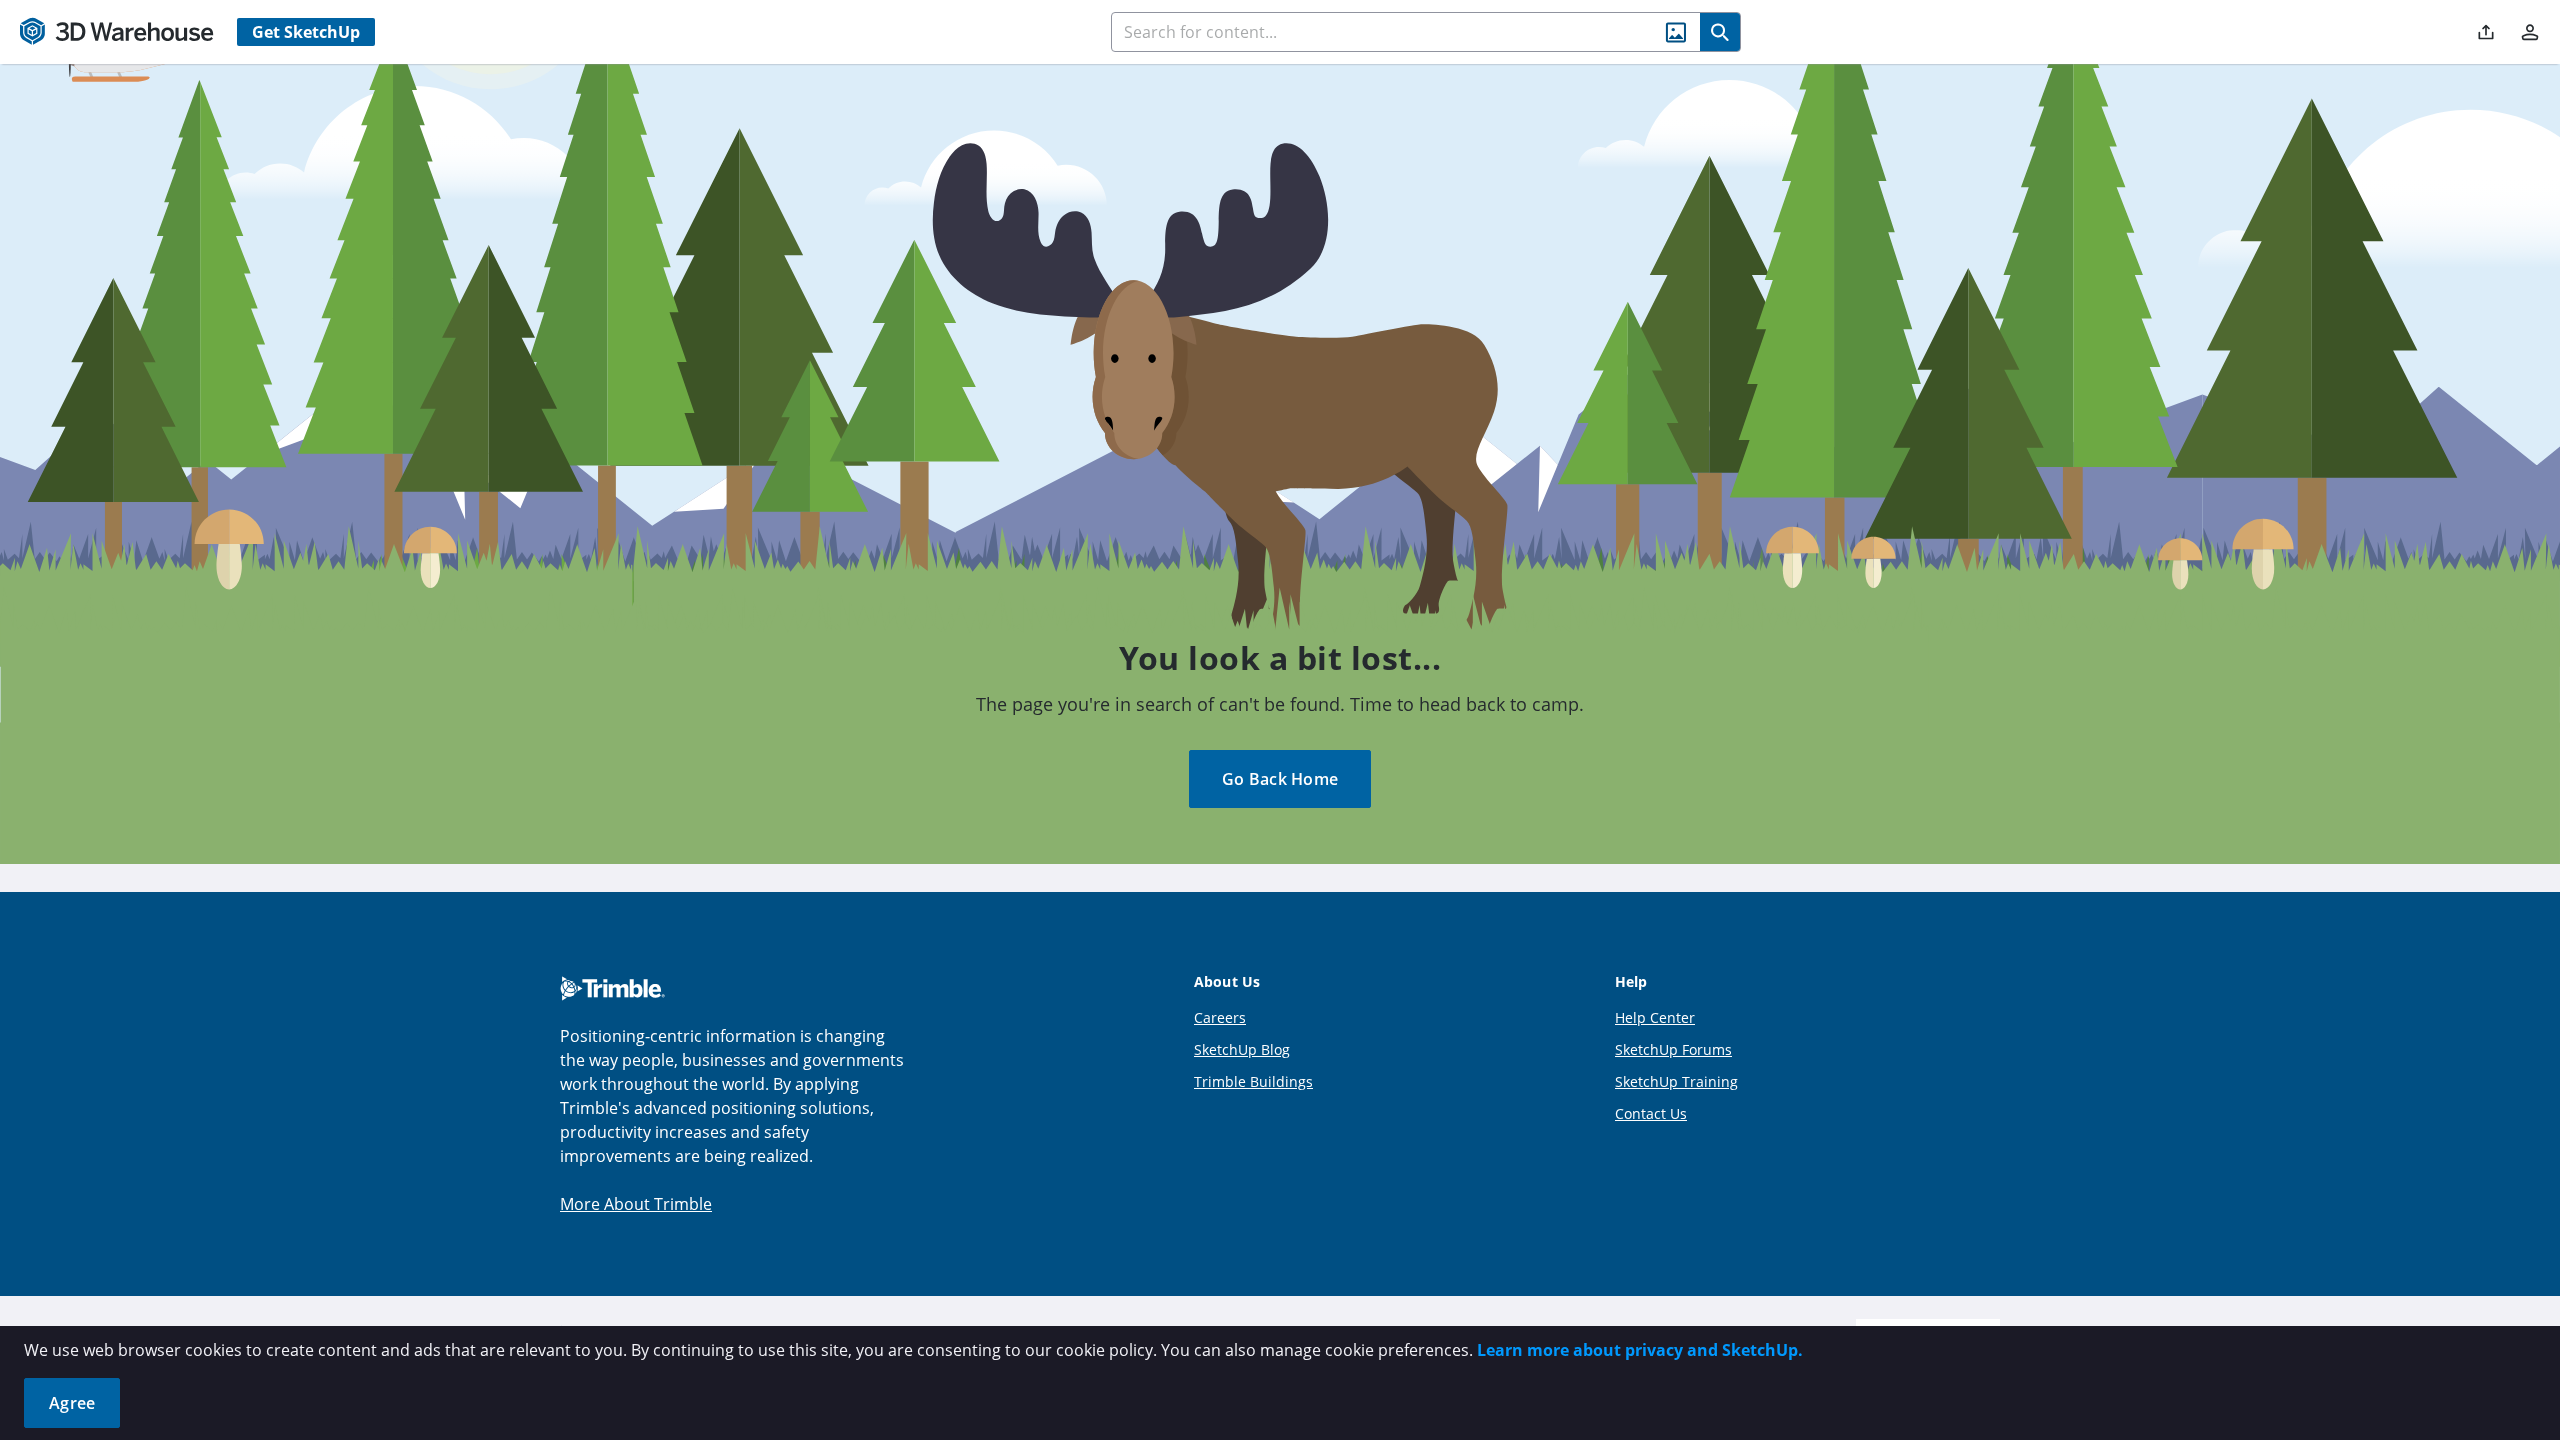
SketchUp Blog (1242, 1049)
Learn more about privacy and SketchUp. (1640, 1350)
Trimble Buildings (1253, 1081)
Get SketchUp (306, 32)
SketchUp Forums (1673, 1049)
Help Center (1655, 1017)
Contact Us (1651, 1113)
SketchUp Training (1676, 1081)
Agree (72, 1403)
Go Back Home (1280, 779)
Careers (1220, 1017)
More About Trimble (636, 1204)
